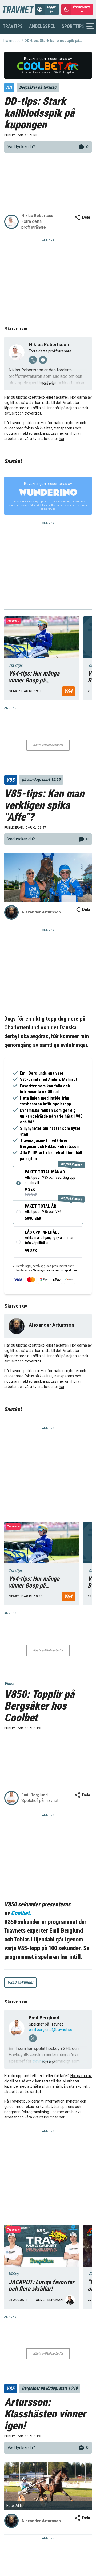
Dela (86, 217)
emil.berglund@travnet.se (51, 2030)
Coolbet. (21, 1913)
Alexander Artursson (51, 1325)
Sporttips (73, 26)
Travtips (13, 26)
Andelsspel (42, 26)
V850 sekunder (20, 1982)
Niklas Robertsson (49, 345)
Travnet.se (12, 41)
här (62, 439)
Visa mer (48, 384)
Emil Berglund (44, 2018)
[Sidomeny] (90, 26)
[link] (48, 147)
